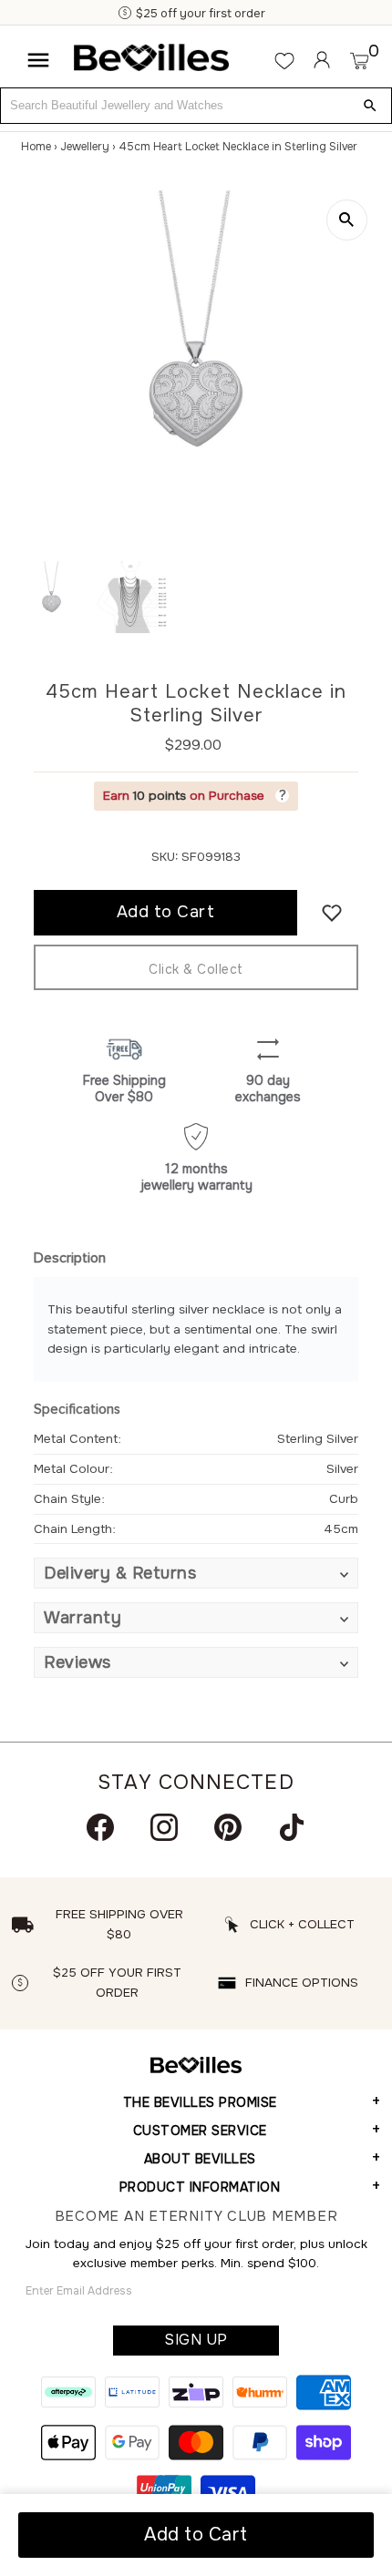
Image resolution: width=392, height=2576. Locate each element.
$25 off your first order (201, 14)
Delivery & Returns (120, 1573)
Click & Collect (196, 969)
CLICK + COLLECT (302, 1924)
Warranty (83, 1618)
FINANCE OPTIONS (302, 1983)
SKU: (165, 857)
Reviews (77, 1662)
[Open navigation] (38, 60)
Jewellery (85, 147)
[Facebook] (100, 1827)
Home (36, 147)
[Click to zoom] (347, 220)
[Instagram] (164, 1827)
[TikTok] (292, 1827)
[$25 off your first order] (126, 14)
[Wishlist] (284, 60)
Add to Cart (196, 2535)
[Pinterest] (228, 1827)
